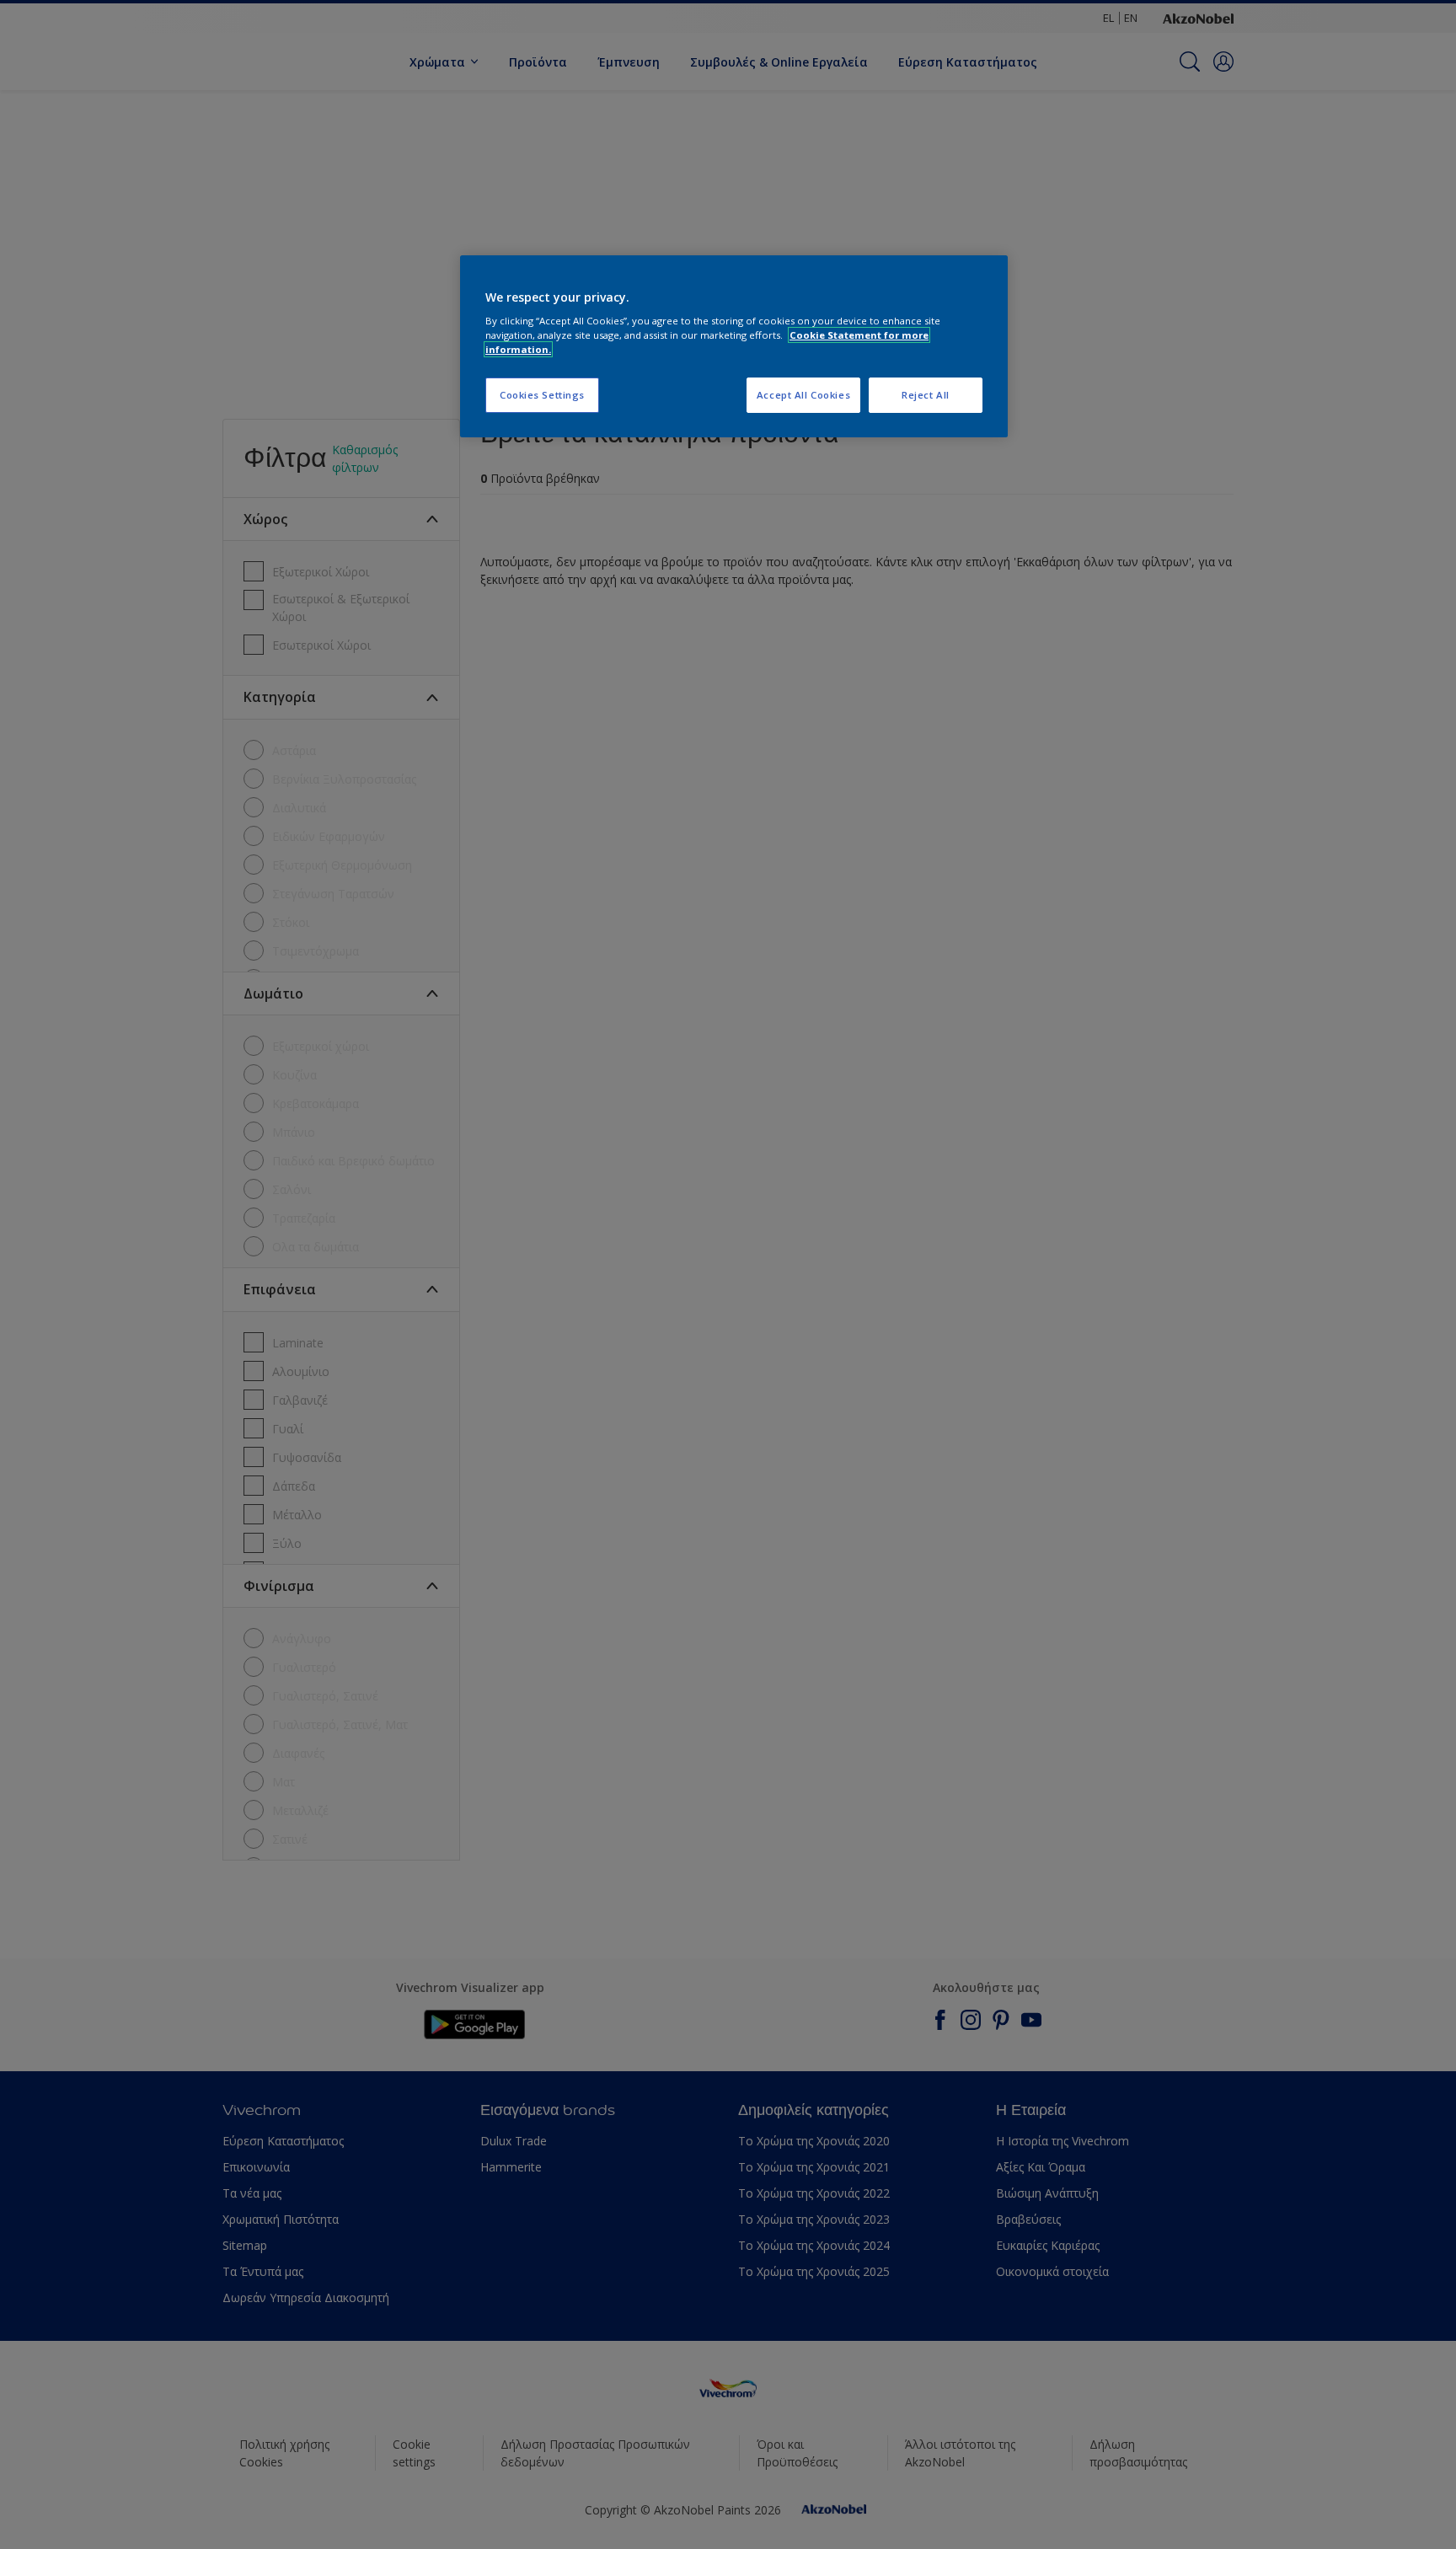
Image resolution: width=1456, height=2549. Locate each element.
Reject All (926, 395)
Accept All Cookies (803, 395)
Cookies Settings (542, 395)
